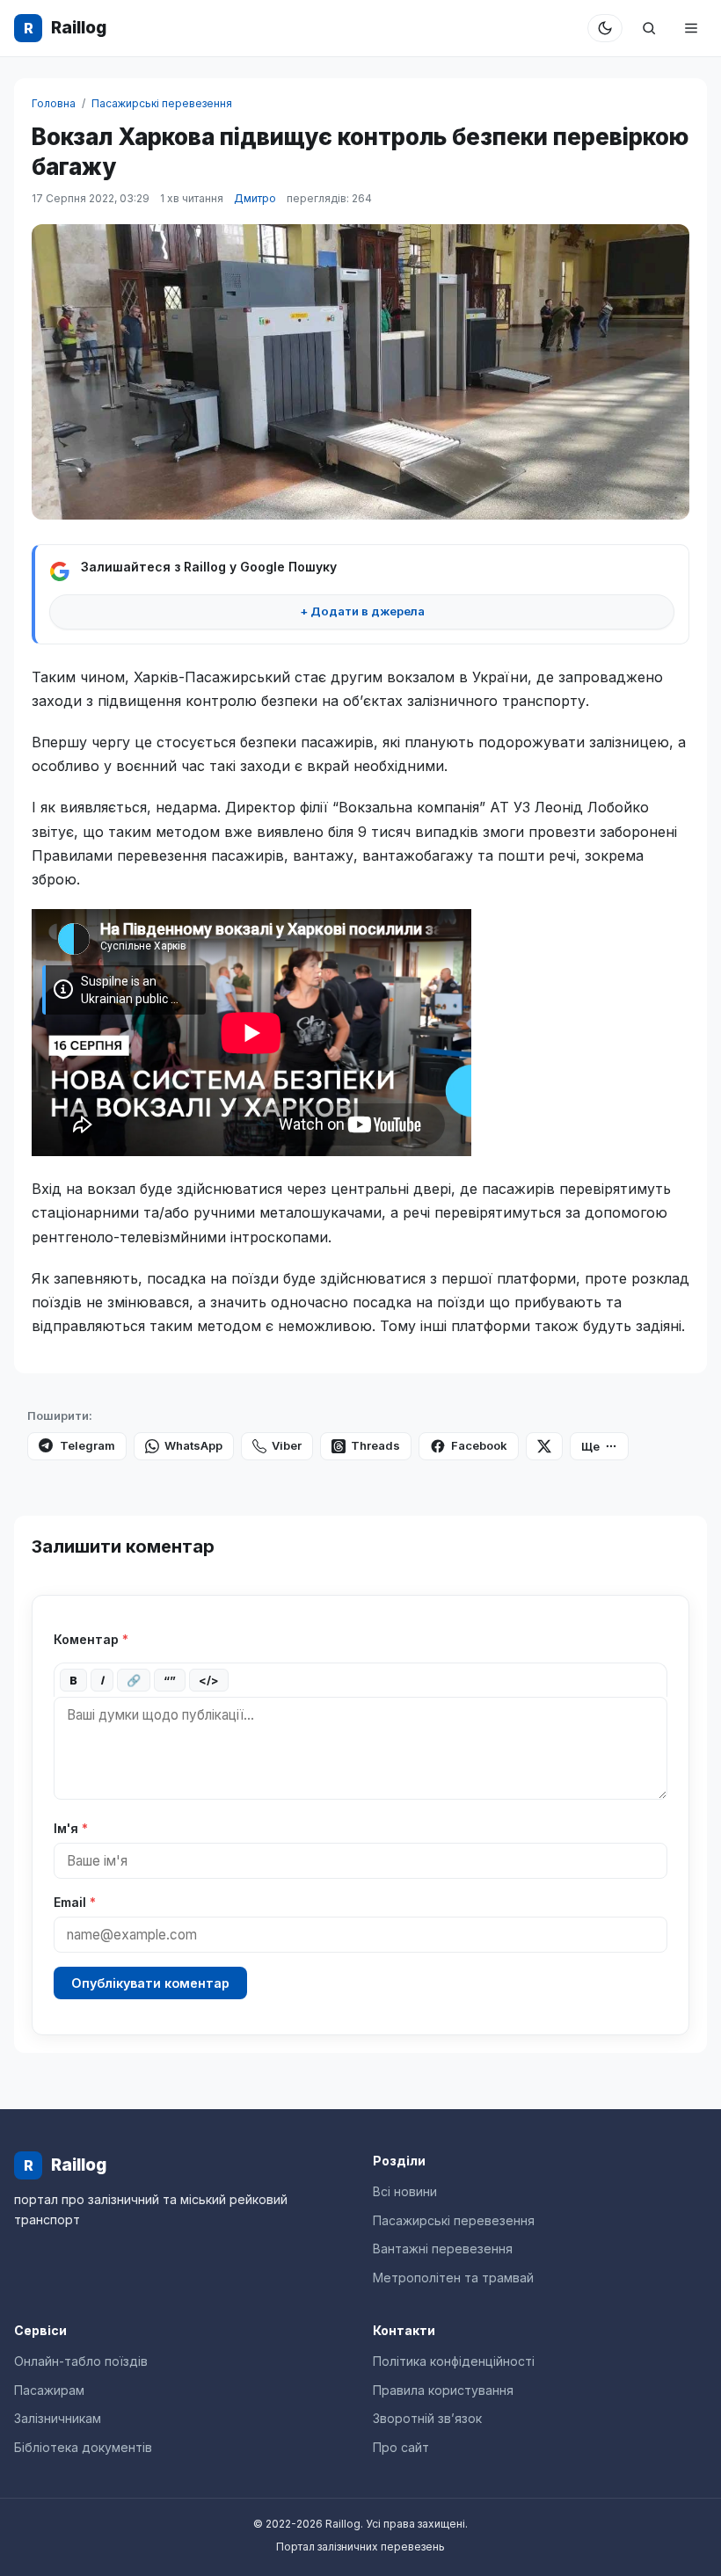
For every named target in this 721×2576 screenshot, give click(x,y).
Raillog (65, 28)
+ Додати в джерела (362, 611)
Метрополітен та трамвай (453, 2278)
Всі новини (405, 2191)
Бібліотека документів (83, 2447)
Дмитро (255, 198)
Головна (54, 103)
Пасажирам (49, 2390)
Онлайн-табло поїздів (81, 2361)
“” (170, 1680)
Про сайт (401, 2447)
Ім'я (71, 1828)
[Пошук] (649, 28)
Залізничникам (58, 2418)
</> (209, 1680)
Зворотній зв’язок (427, 2418)
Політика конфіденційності (454, 2361)
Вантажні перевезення (443, 2249)
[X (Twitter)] (544, 1446)
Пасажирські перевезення (162, 103)
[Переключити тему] (605, 28)
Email (75, 1902)
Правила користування (443, 2390)
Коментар (91, 1639)
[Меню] (691, 28)
